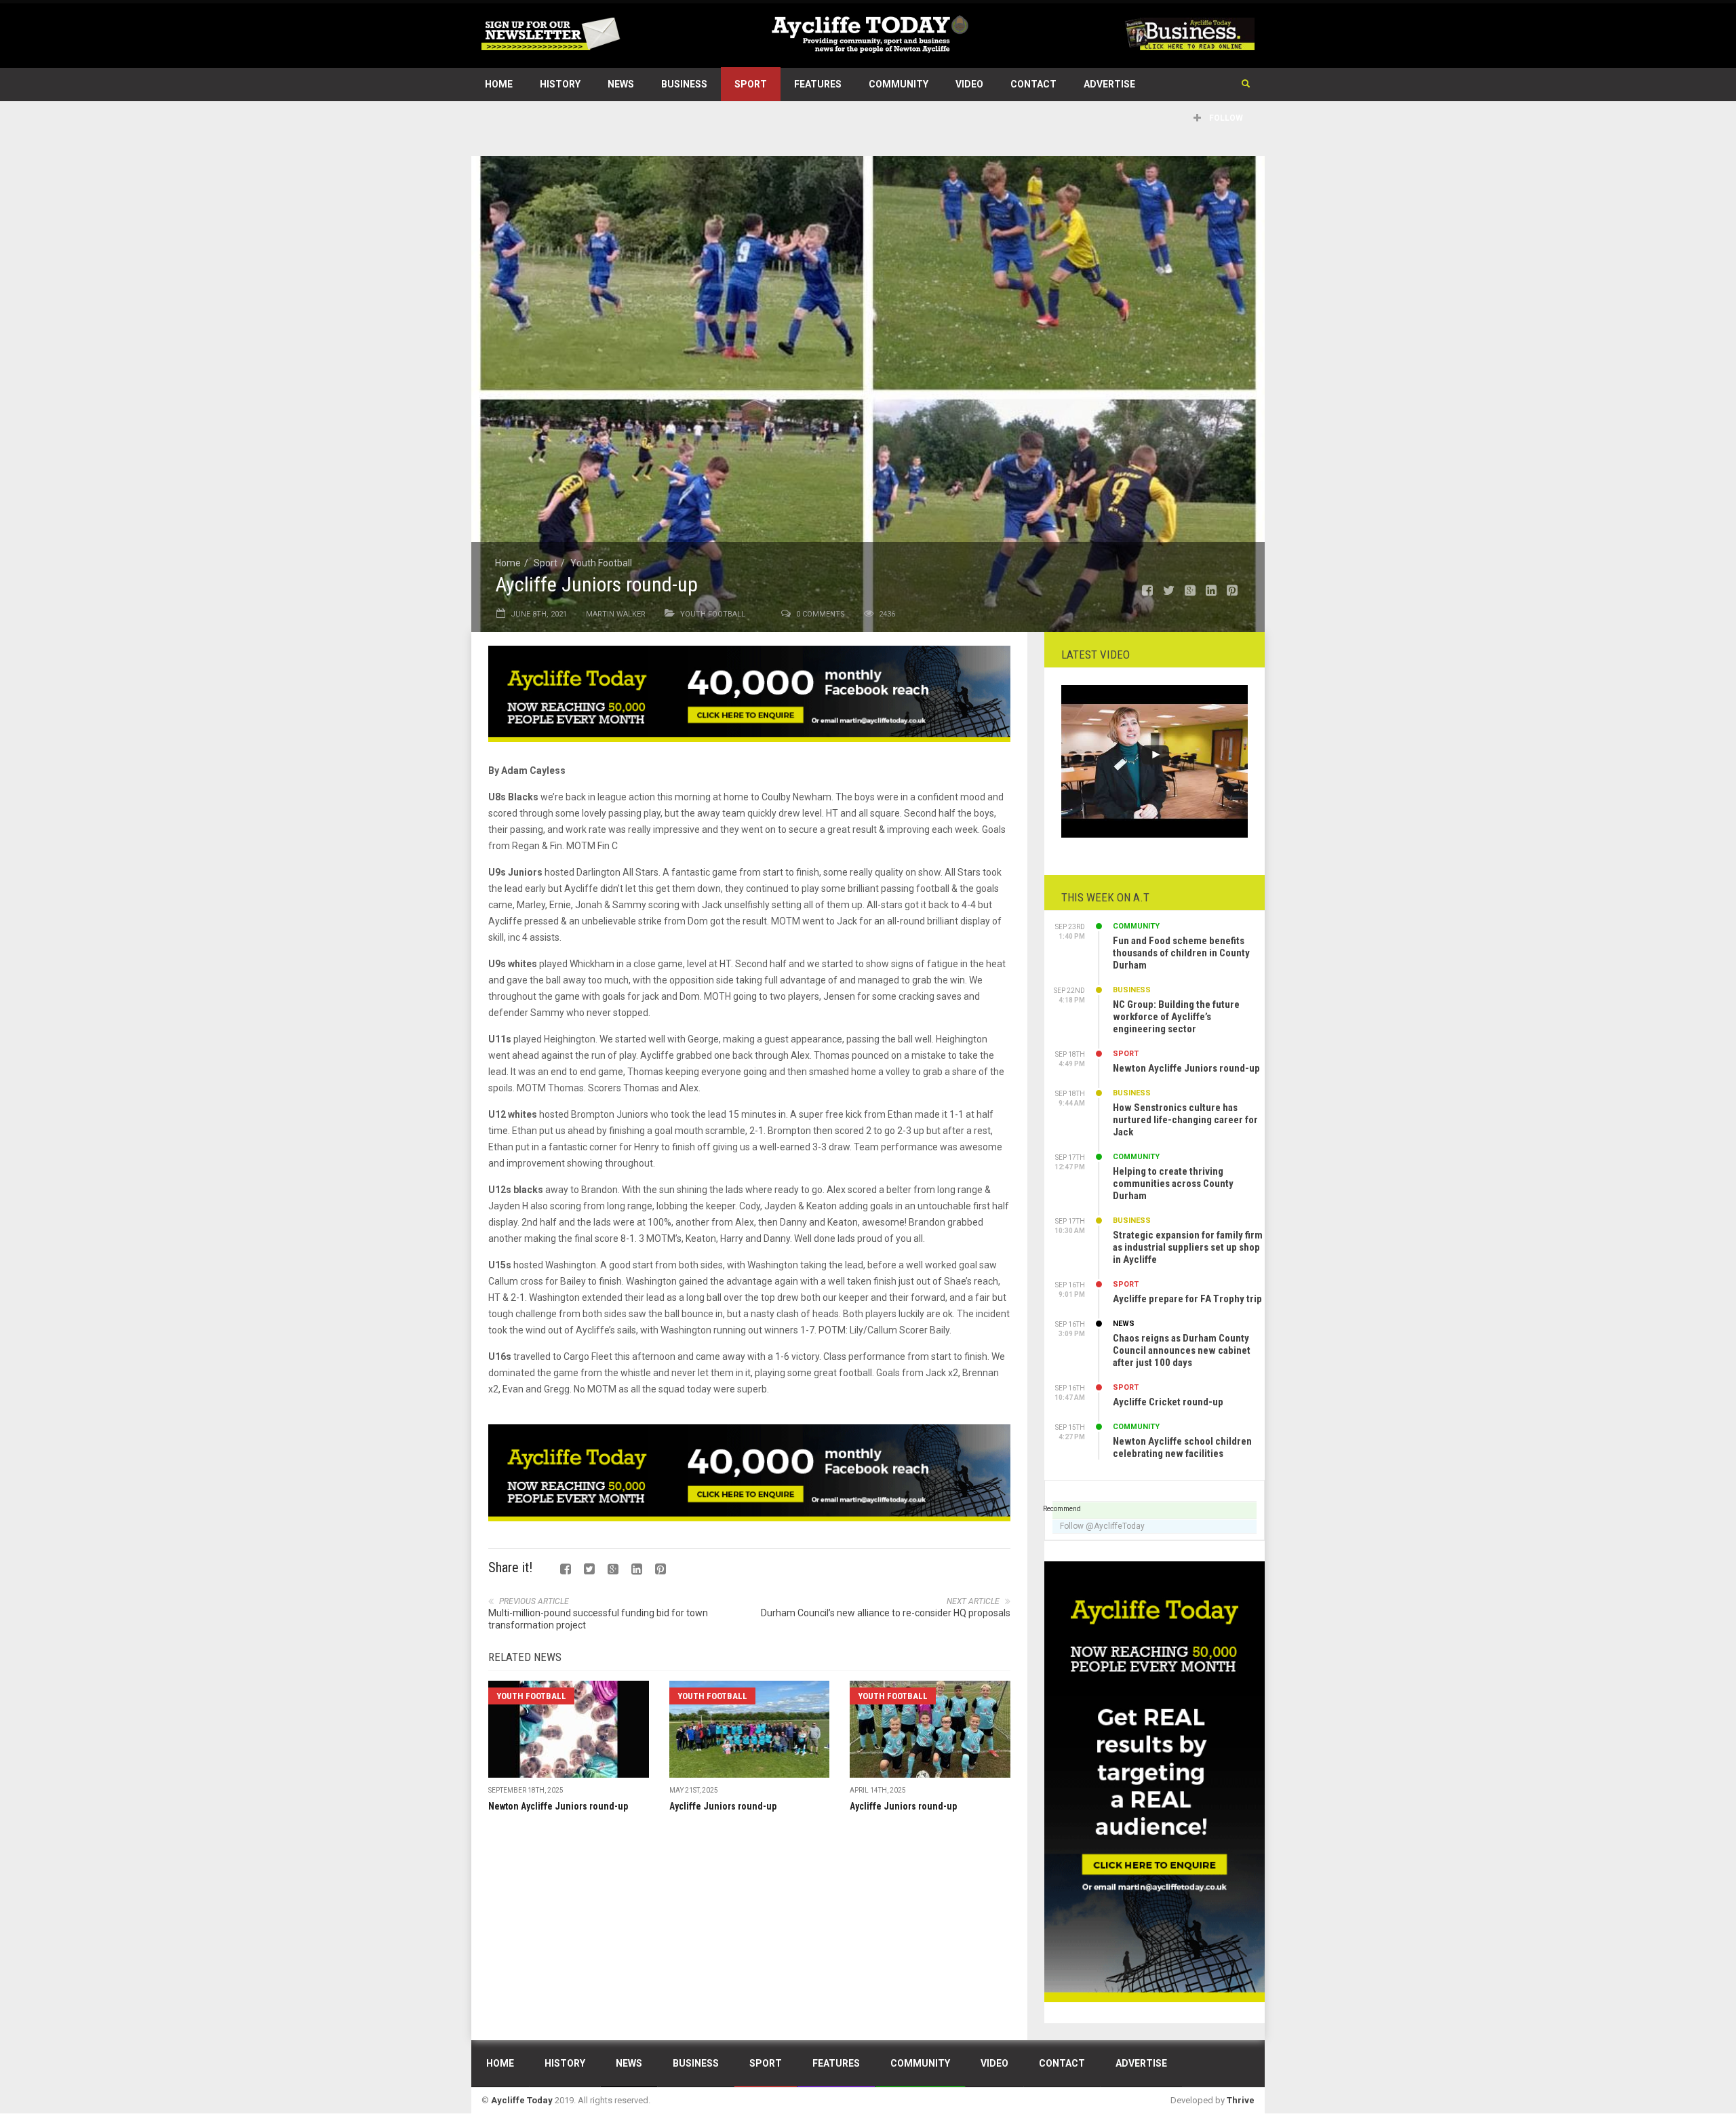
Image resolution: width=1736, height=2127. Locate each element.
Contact (1033, 84)
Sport (751, 84)
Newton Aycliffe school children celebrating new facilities (1182, 1447)
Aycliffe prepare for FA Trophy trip (1187, 1299)
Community (899, 84)
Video (969, 84)
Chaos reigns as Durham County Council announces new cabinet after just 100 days (1182, 1350)
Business (684, 84)
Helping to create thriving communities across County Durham (1173, 1184)
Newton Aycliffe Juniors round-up (558, 1806)
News (621, 84)
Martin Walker (616, 614)
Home (499, 84)
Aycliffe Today (522, 2100)
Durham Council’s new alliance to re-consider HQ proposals (886, 1613)
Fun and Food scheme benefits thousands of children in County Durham (1181, 953)
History (560, 84)
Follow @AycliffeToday (1102, 1526)
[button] (1246, 84)
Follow (1225, 118)
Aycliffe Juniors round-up (723, 1806)
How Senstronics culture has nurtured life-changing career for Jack (1185, 1120)
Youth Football (601, 563)
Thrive (1241, 2100)
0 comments (821, 614)
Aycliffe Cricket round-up (1168, 1402)
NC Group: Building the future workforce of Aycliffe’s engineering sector (1176, 1017)
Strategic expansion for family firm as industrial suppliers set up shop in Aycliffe (1188, 1247)
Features (818, 84)
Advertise (1109, 84)
